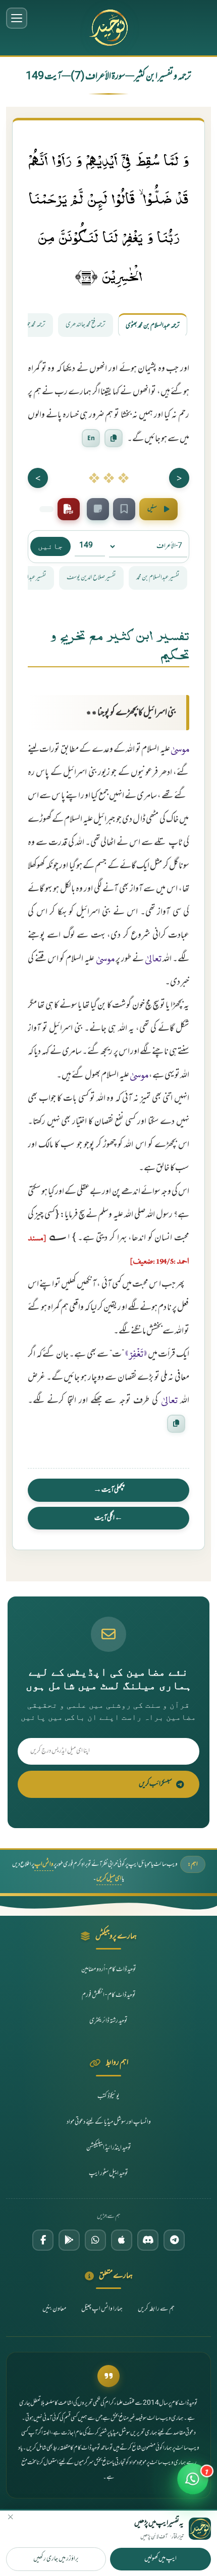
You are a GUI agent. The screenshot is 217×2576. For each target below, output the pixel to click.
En (91, 438)
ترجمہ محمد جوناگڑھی (29, 325)
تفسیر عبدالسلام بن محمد (158, 578)
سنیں (152, 509)
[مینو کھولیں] (17, 18)
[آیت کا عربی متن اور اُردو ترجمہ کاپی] (114, 438)
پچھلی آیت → (109, 1490)
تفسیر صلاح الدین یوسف (91, 578)
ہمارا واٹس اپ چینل (102, 2309)
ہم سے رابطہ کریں (156, 2309)
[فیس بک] (43, 2240)
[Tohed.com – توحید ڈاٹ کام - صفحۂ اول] (108, 28)
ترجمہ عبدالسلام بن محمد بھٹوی (153, 326)
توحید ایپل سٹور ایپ (108, 2174)
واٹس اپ (44, 1864)
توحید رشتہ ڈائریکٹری (108, 2021)
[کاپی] (176, 1423)
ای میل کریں (109, 1878)
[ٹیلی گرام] (174, 2240)
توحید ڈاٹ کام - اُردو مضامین (109, 1970)
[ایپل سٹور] (122, 2240)
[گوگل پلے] (69, 2240)
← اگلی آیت (108, 1518)
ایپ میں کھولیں (160, 2559)
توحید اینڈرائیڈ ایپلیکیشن (109, 2148)
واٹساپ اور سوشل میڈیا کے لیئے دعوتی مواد (109, 2122)
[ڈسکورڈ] (148, 2240)
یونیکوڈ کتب (108, 2097)
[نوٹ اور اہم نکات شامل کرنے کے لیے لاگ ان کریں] (98, 509)
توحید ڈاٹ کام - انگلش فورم (109, 1995)
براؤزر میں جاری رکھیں (56, 2559)
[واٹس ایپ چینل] (95, 2240)
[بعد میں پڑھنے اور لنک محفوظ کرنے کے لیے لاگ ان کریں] (124, 509)
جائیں (50, 546)
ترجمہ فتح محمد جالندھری (86, 325)
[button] (193, 2485)
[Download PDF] (69, 509)
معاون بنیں (54, 2309)
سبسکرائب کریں (155, 1784)
